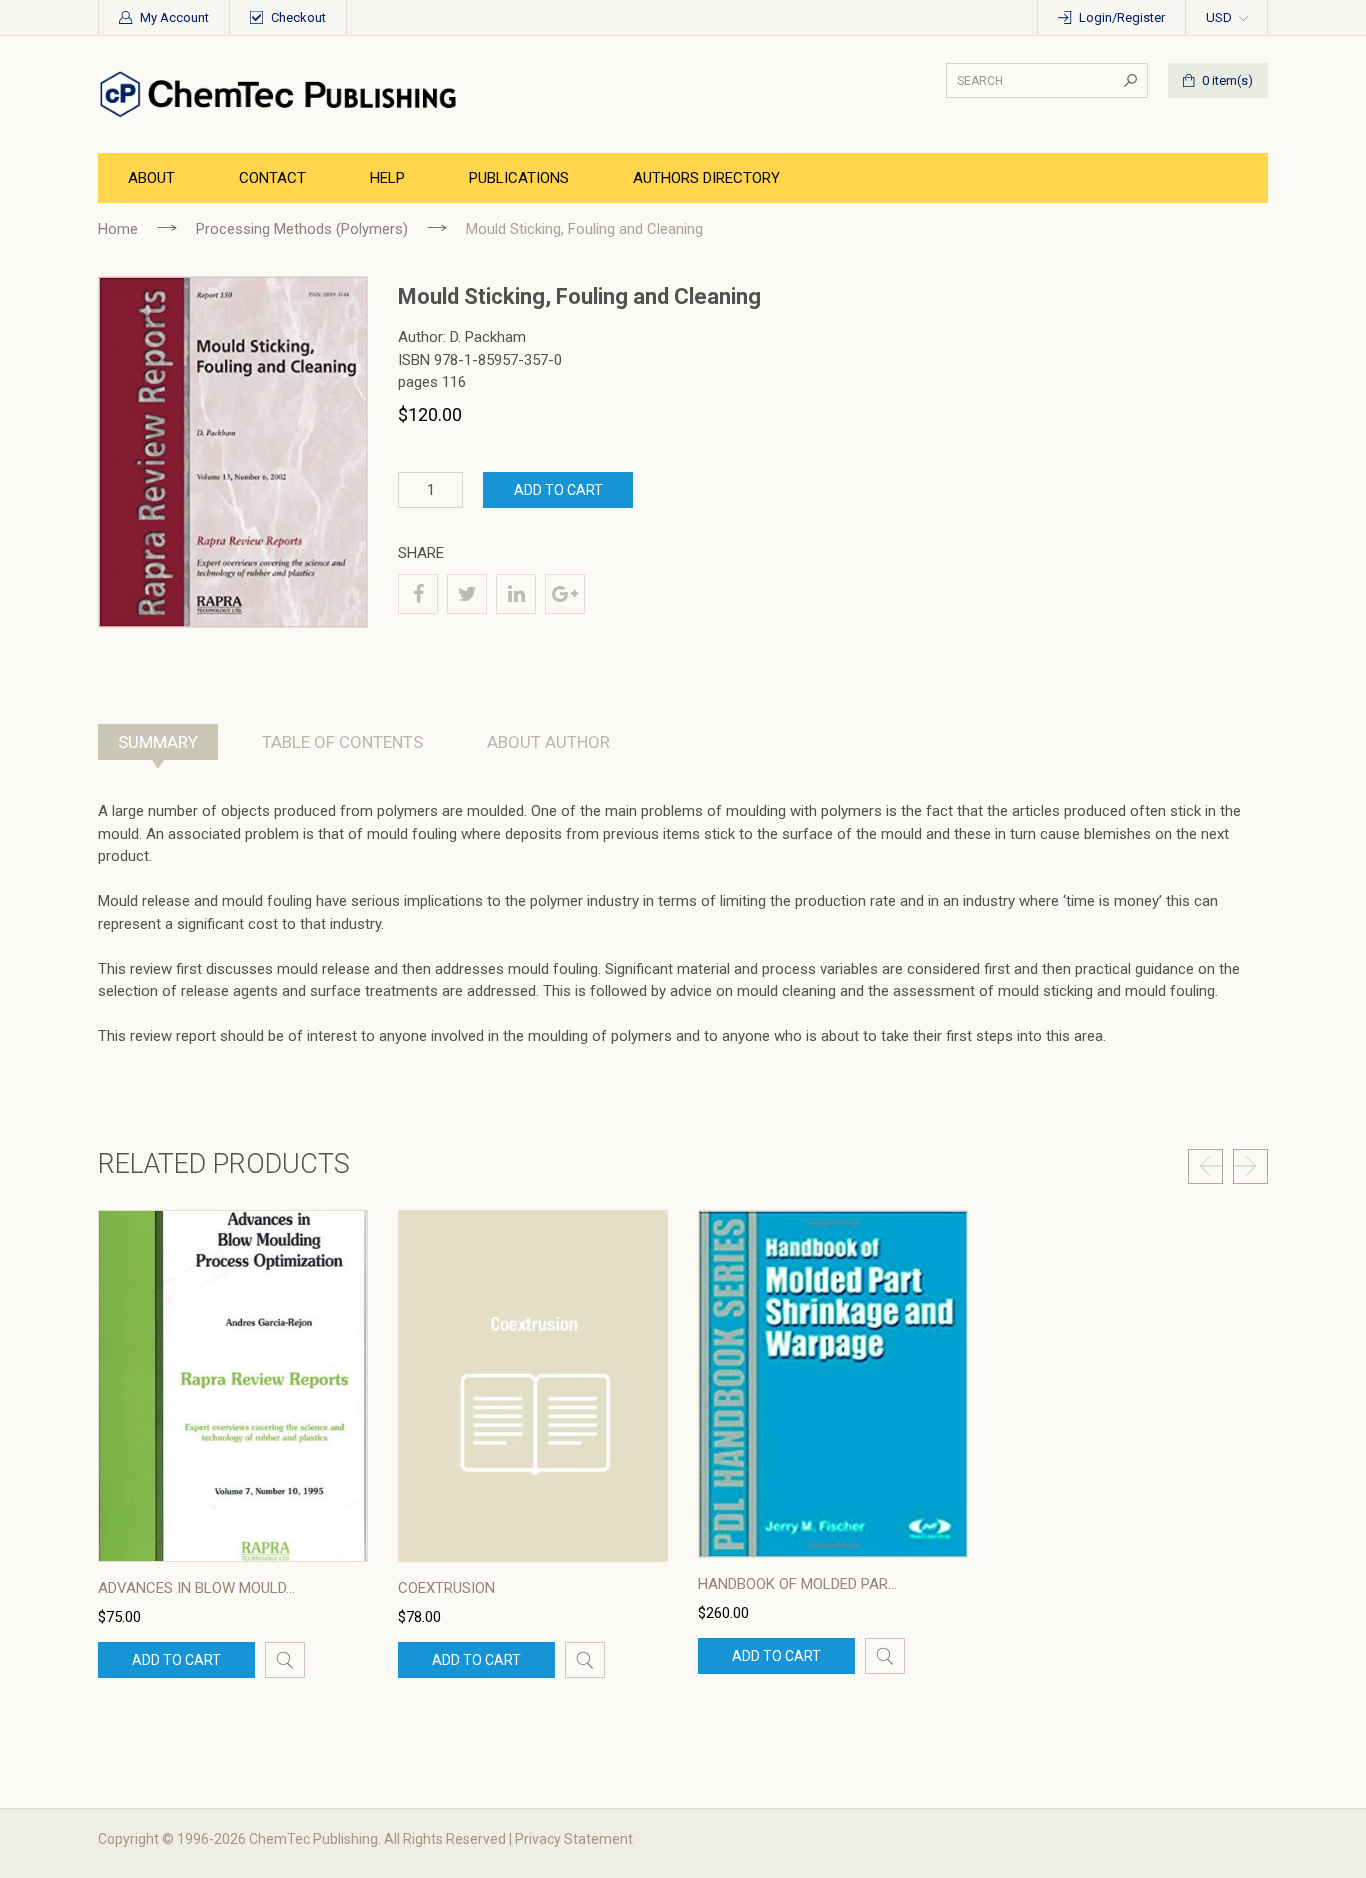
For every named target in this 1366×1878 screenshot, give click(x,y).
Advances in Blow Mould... (196, 1588)
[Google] (565, 594)
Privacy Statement (574, 1839)
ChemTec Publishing (313, 1839)
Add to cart (176, 1660)
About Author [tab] (548, 742)
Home (118, 229)
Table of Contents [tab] (342, 742)
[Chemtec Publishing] (283, 93)
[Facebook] (418, 594)
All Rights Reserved (445, 1839)
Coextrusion (446, 1588)
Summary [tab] (158, 742)
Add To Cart (558, 490)
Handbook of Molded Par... (797, 1584)
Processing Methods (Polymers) (302, 229)
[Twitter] (467, 594)
